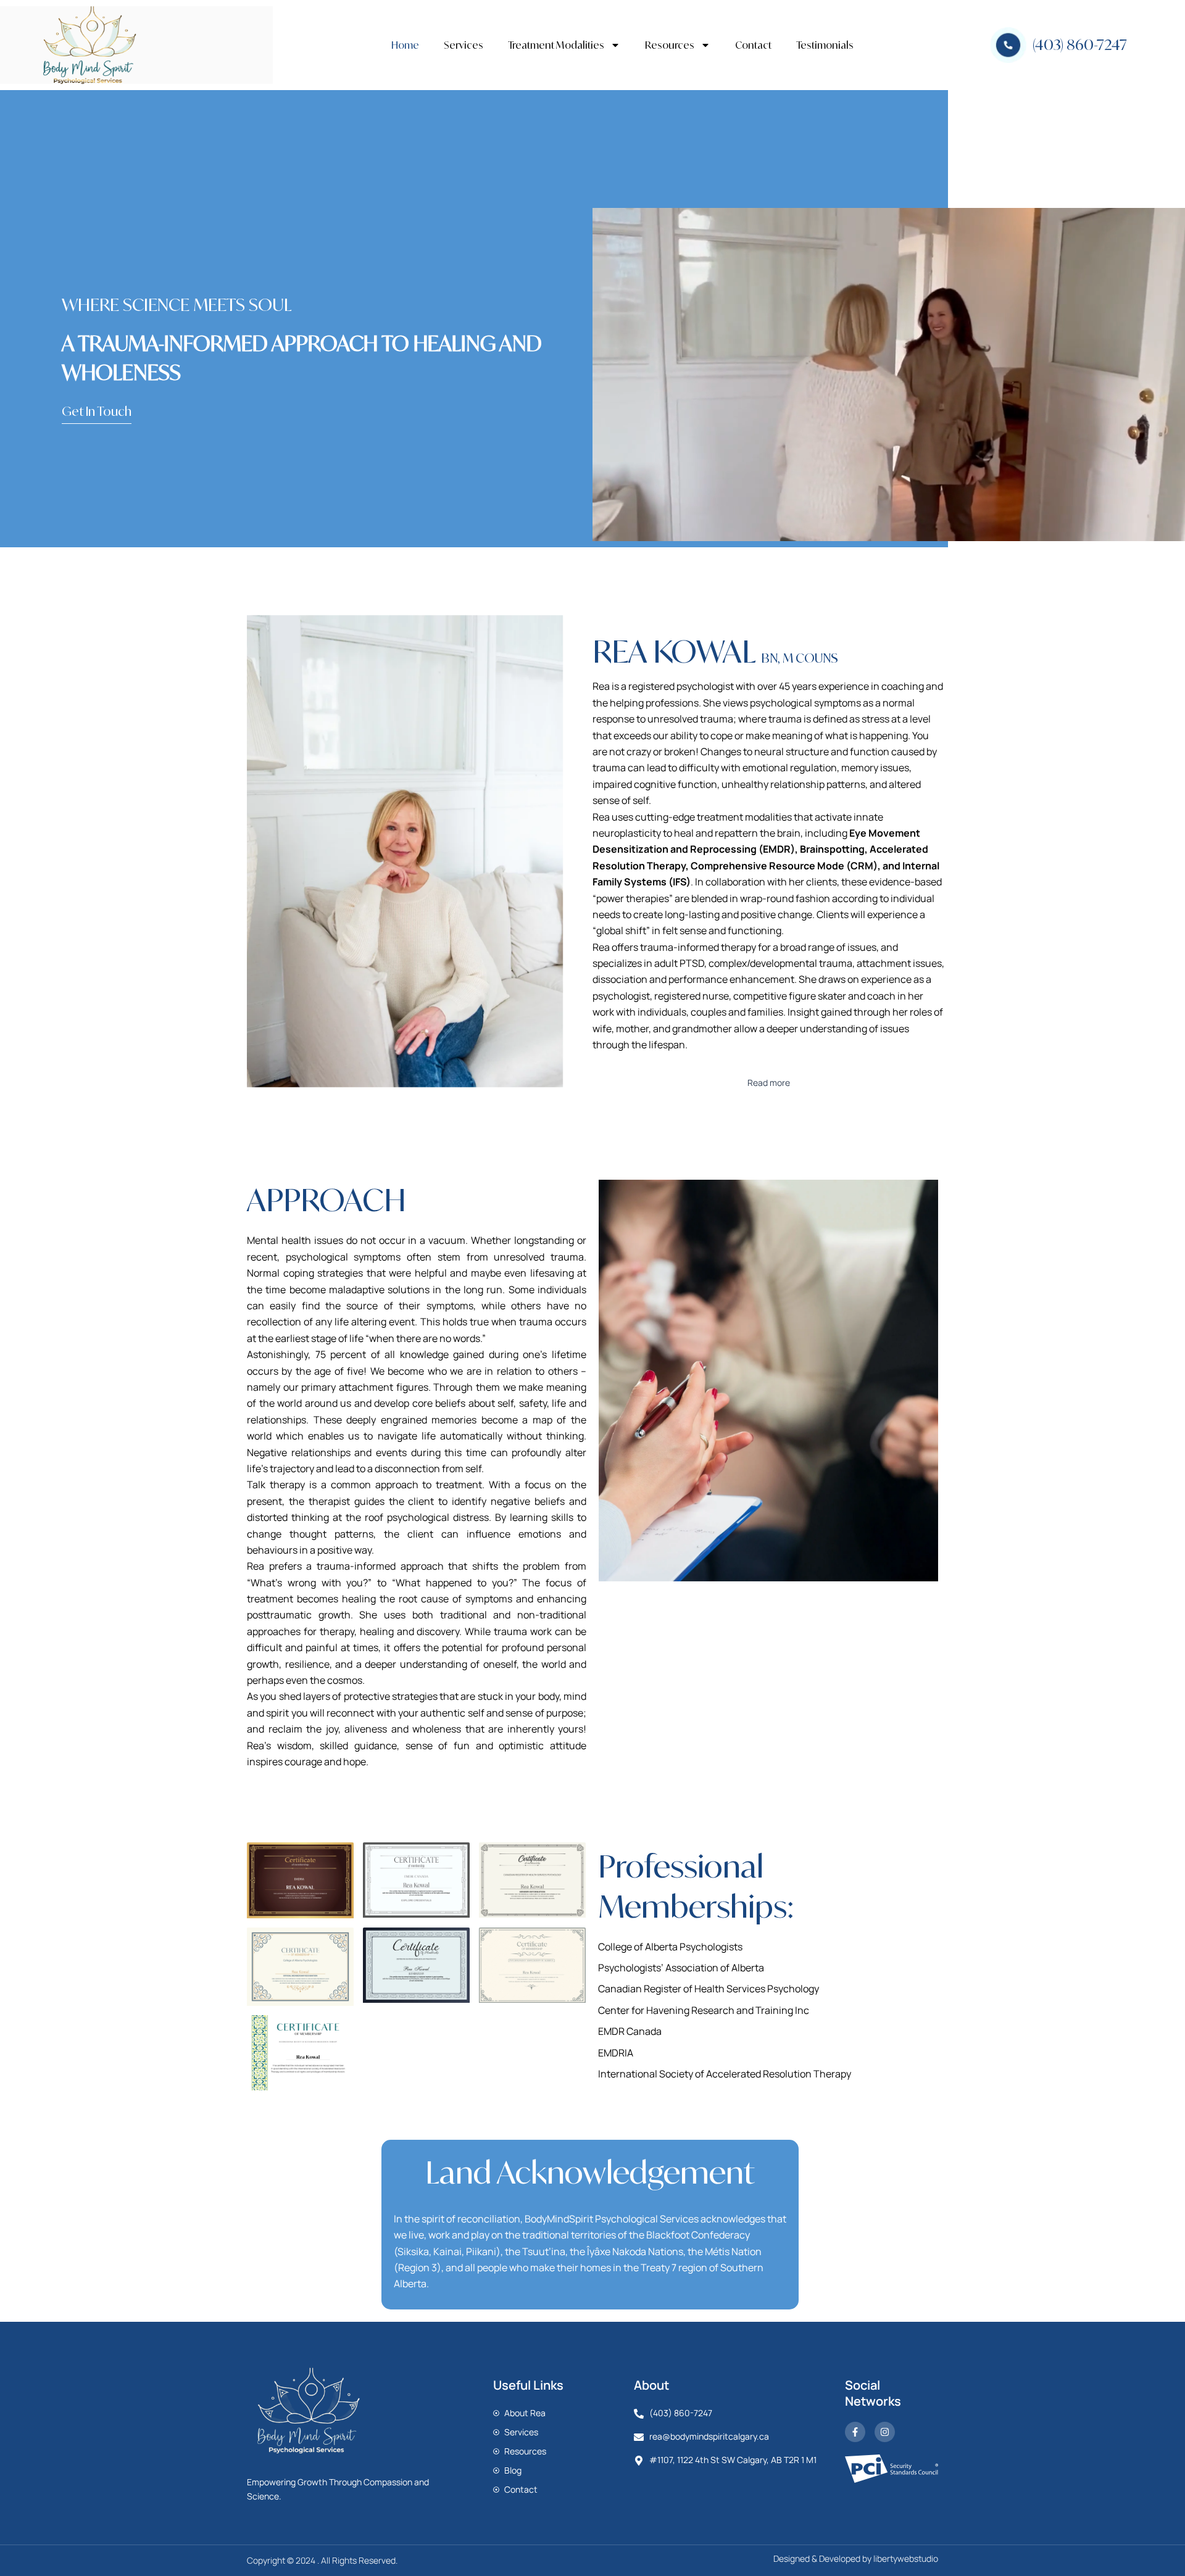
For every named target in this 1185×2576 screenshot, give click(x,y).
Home (405, 45)
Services (464, 45)
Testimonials (825, 45)
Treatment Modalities (556, 45)
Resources (670, 45)
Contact (753, 45)
